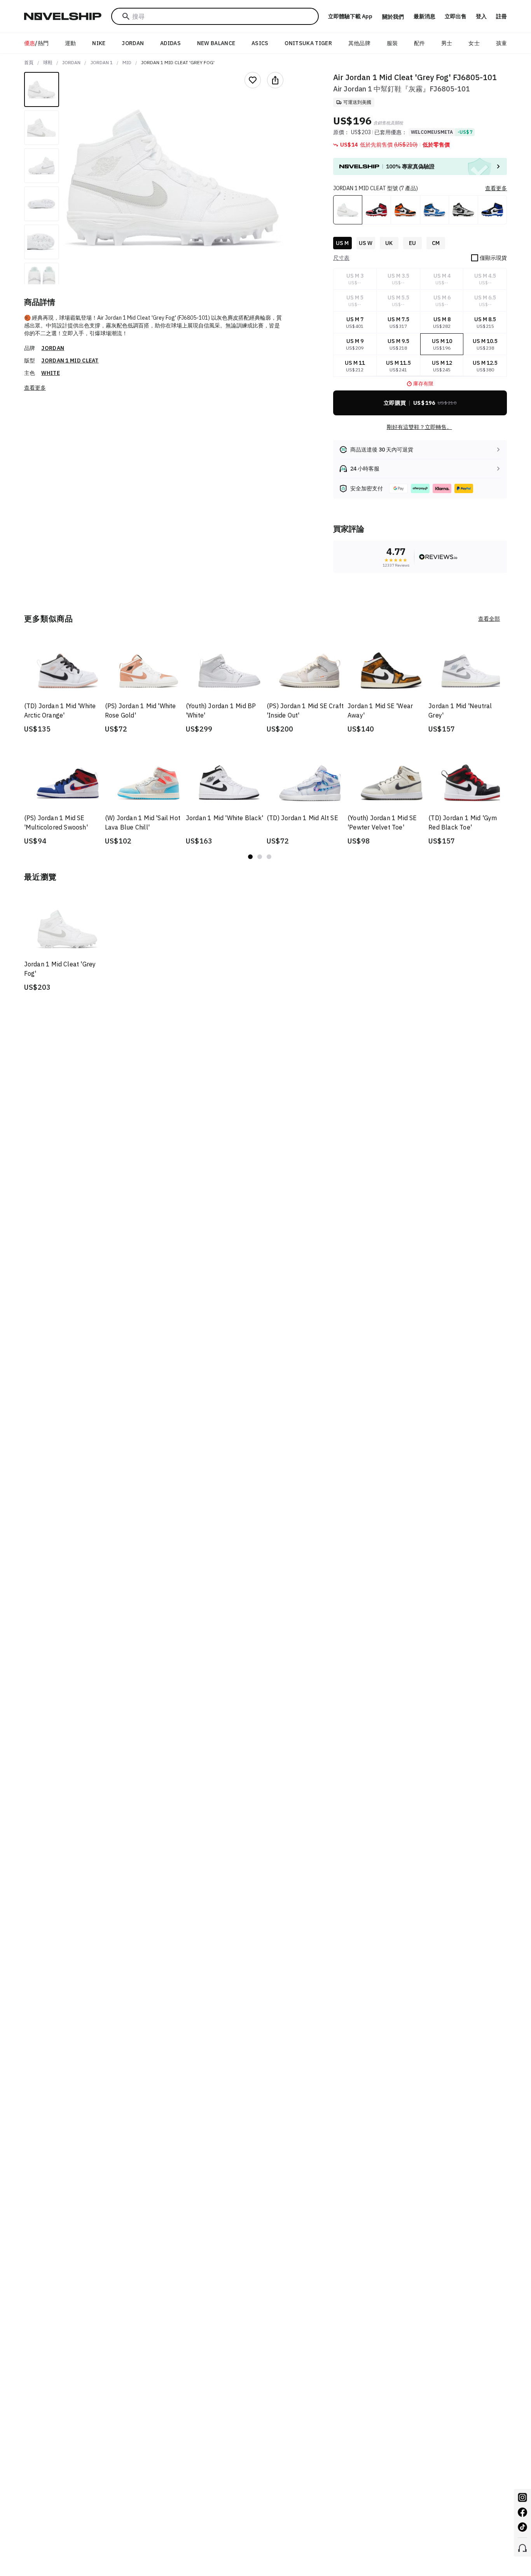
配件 (420, 43)
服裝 (392, 43)
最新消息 (424, 16)
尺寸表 (341, 258)
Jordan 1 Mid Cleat (70, 360)
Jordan (133, 43)
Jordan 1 (102, 62)
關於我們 (393, 17)
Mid (127, 62)
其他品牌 (359, 43)
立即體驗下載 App (350, 16)
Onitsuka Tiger (308, 43)
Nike (99, 43)
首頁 (29, 62)
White (51, 373)
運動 (71, 43)
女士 (474, 43)
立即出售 (456, 16)
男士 (447, 43)
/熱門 (37, 43)
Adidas (170, 43)
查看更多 (35, 388)
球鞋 (48, 62)
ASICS (260, 43)
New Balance (216, 43)
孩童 (502, 43)
